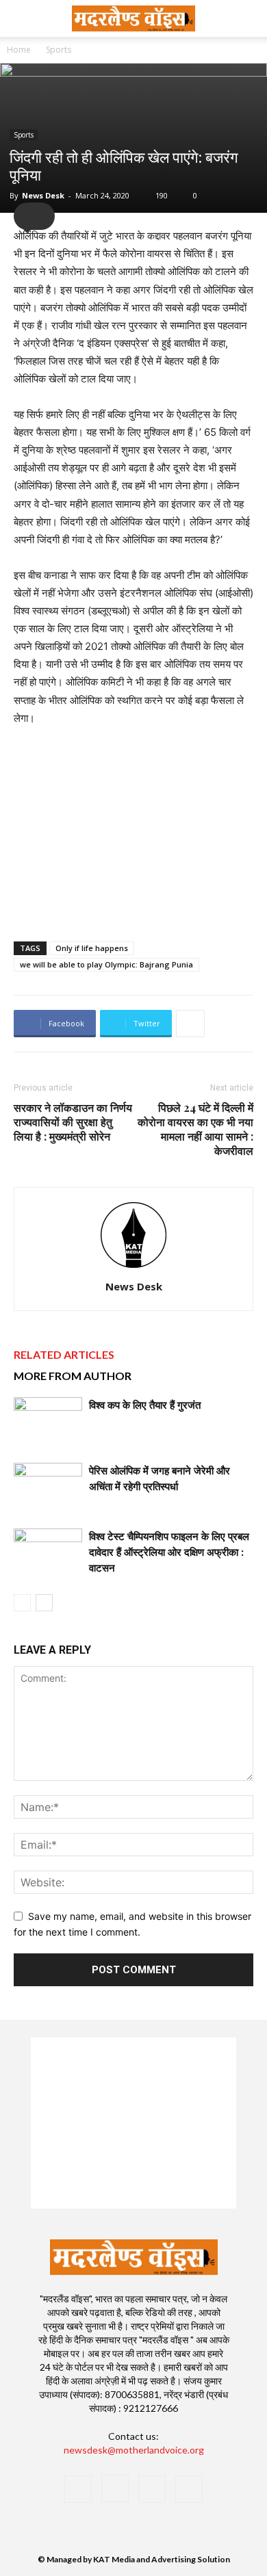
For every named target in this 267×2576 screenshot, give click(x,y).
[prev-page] (22, 1603)
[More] (190, 1024)
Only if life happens (92, 948)
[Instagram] (115, 2488)
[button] (248, 18)
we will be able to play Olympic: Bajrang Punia (106, 964)
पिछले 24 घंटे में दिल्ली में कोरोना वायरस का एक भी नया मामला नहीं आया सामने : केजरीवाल (195, 1129)
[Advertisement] (133, 831)
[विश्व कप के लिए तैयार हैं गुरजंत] (48, 1421)
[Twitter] (152, 2489)
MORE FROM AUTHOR (73, 1376)
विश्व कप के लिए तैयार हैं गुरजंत (145, 1405)
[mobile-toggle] (23, 18)
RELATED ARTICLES (64, 1354)
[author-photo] (133, 1267)
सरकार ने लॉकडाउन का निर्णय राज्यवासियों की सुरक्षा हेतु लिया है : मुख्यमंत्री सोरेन (73, 1122)
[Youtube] (189, 2489)
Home (19, 50)
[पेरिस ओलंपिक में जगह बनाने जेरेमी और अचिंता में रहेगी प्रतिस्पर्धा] (48, 1486)
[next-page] (44, 1603)
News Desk (43, 195)
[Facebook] (78, 2489)
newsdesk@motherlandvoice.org (134, 2450)
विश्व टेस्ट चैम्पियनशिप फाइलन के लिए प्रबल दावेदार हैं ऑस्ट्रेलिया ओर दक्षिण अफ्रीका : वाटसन (169, 1552)
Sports (59, 50)
